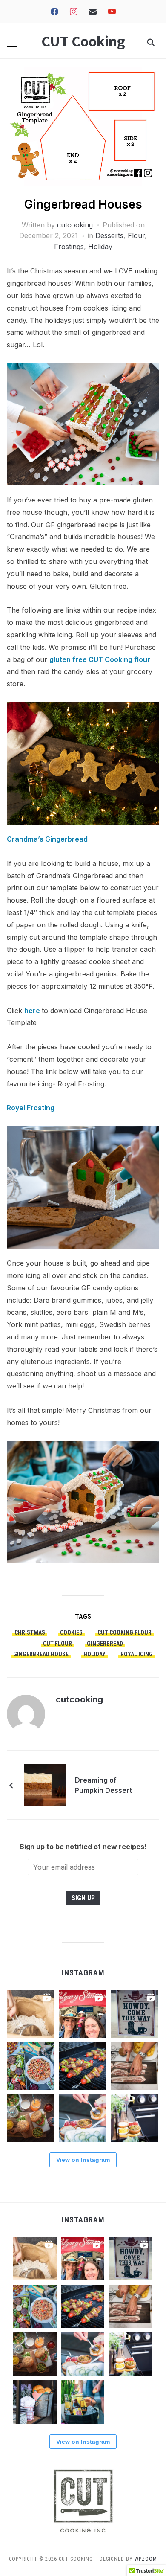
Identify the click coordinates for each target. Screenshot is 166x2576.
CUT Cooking (83, 41)
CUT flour (57, 1644)
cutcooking (75, 225)
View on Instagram (83, 2160)
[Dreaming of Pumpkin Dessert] (45, 1784)
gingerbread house (41, 1654)
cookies (71, 1632)
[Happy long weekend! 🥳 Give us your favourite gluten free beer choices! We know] (83, 2402)
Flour (136, 235)
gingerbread (105, 1644)
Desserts (109, 235)
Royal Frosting (31, 1108)
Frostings (69, 247)
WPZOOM (146, 2559)
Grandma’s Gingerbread (47, 839)
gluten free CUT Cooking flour (100, 659)
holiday (94, 1654)
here (33, 1011)
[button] (12, 44)
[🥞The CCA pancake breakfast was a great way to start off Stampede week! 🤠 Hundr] (135, 2014)
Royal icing (137, 1654)
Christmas (30, 1632)
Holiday (100, 247)
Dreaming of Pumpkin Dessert (103, 1785)
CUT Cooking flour (124, 1632)
